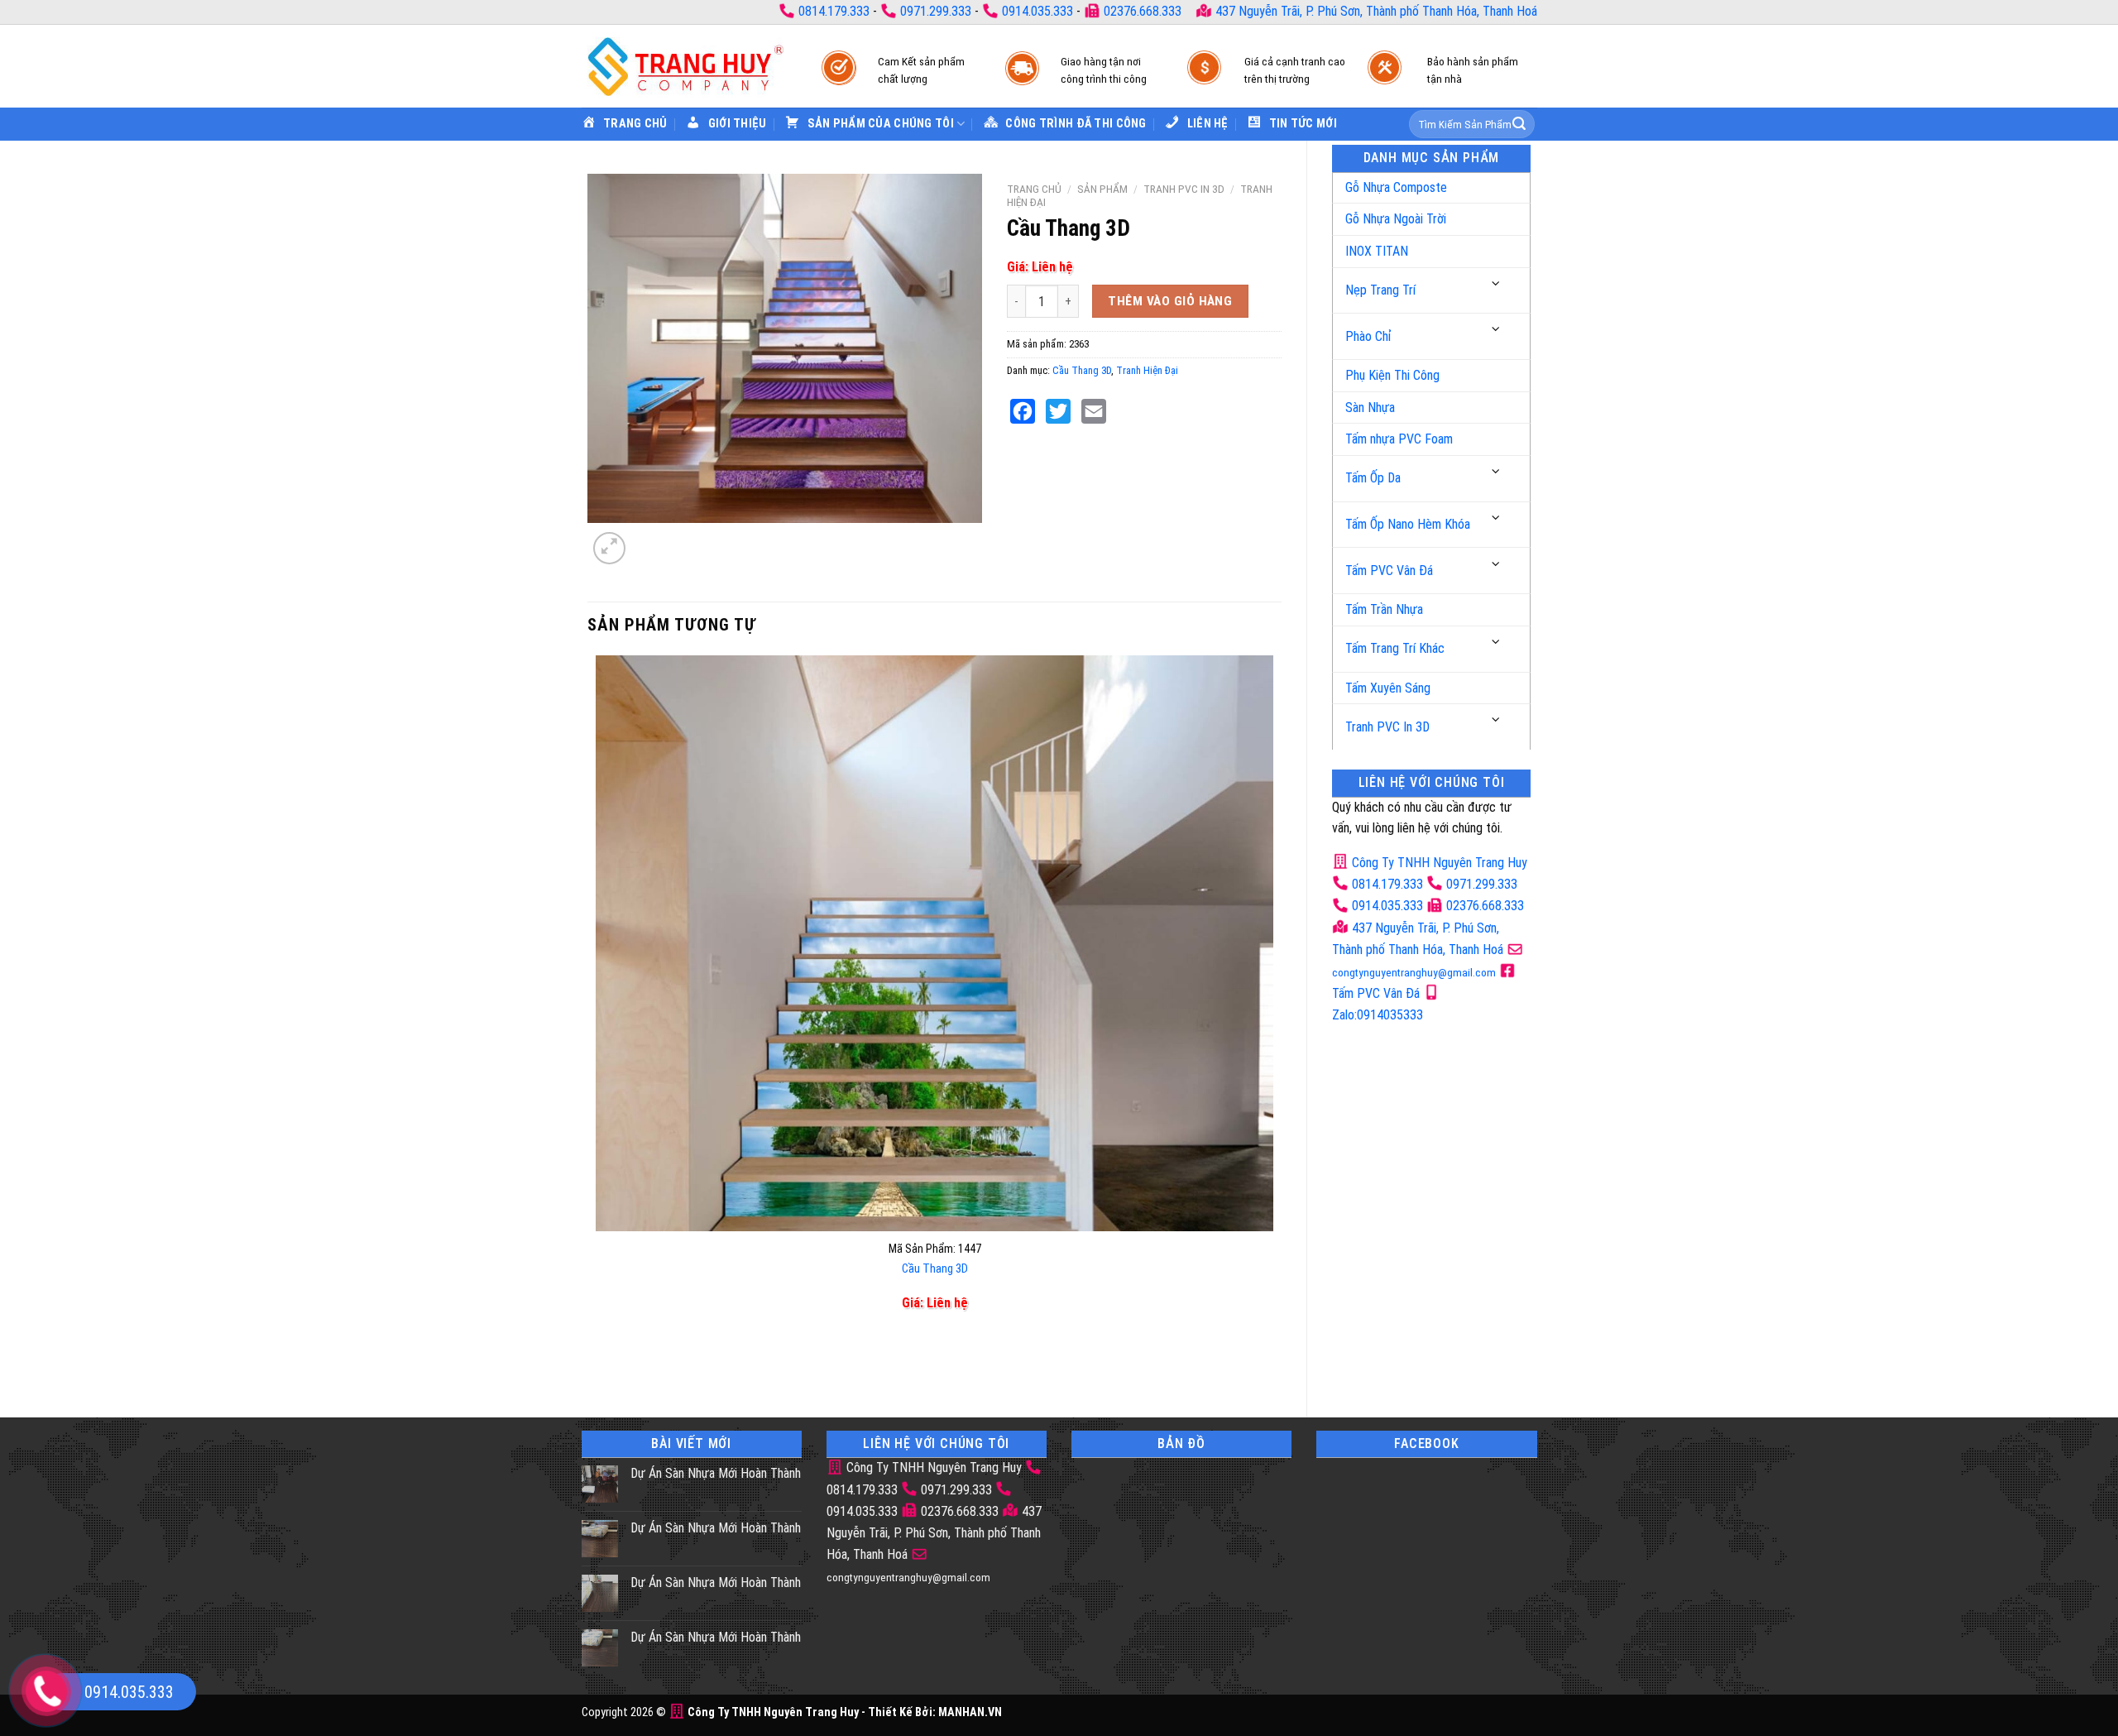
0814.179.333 (834, 11)
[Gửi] (1519, 124)
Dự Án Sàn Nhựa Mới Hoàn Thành (716, 1473)
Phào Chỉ (1368, 336)
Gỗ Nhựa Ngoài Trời (1396, 219)
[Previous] (599, 1363)
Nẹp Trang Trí (1380, 290)
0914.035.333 (1037, 11)
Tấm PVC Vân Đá (1389, 571)
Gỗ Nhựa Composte (1396, 187)
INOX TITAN (1377, 251)
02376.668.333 (1143, 11)
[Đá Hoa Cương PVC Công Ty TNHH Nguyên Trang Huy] (685, 66)
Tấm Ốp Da (1373, 478)
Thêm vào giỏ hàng (1170, 301)
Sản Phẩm (1102, 189)
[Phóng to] (609, 548)
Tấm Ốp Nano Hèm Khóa (1408, 524)
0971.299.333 (936, 11)
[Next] (649, 539)
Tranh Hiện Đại (1147, 370)
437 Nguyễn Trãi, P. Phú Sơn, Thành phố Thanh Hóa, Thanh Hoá (1375, 11)
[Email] (1094, 411)
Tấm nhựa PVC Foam (1399, 439)
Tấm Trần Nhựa (1384, 609)
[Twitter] (1058, 411)
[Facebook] (1023, 411)
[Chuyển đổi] (1497, 284)
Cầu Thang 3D (1082, 370)
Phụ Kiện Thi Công (1392, 375)
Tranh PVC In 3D (1387, 727)
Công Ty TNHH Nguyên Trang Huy (1438, 863)
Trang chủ (1034, 189)
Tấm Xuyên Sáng (1388, 688)
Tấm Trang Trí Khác (1395, 648)
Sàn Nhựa (1370, 408)
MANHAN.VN (970, 1712)
